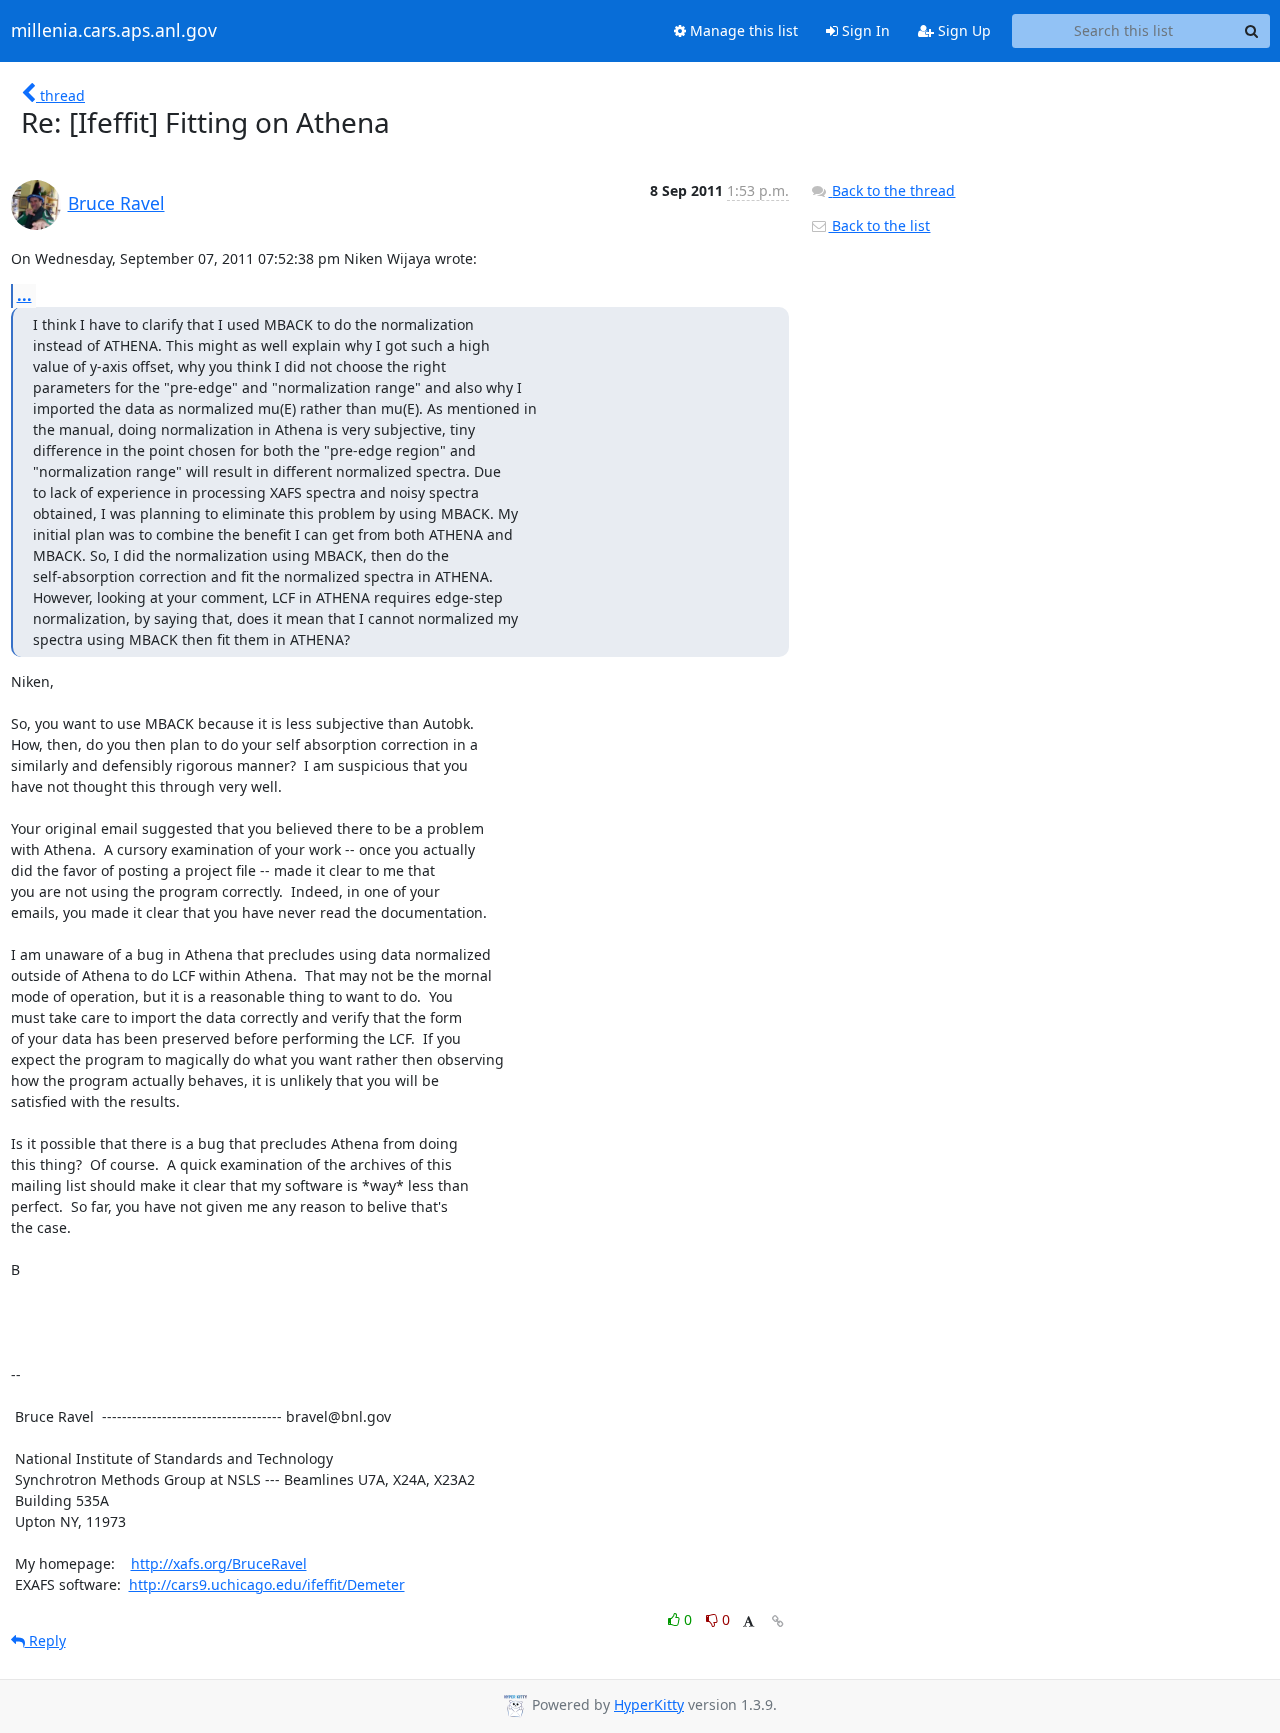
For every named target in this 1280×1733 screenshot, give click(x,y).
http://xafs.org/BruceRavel (219, 1563)
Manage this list (742, 30)
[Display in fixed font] (748, 1622)
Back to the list (879, 225)
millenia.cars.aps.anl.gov (114, 31)
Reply (45, 1640)
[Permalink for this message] (778, 1621)
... (24, 295)
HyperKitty (649, 1704)
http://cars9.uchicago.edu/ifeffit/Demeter (267, 1584)
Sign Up (962, 30)
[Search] (1252, 31)
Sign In (864, 30)
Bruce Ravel (116, 203)
